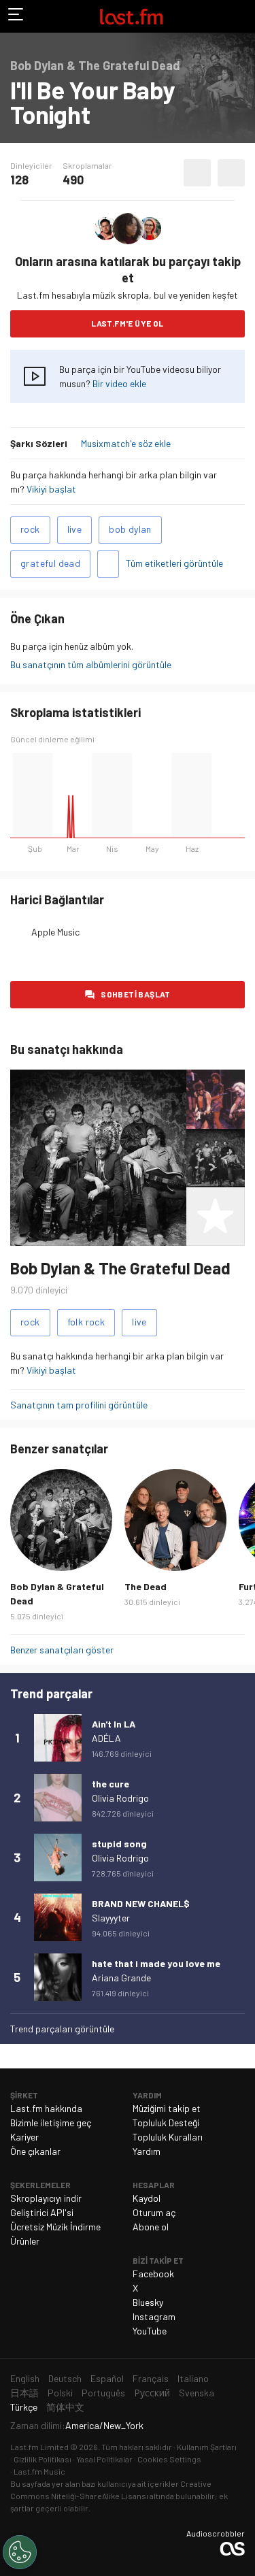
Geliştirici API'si (42, 2212)
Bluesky (148, 2302)
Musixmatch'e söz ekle (126, 443)
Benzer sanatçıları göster (62, 1650)
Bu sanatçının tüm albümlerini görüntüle (91, 664)
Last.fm (131, 16)
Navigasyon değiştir (16, 16)
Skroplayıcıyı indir (46, 2198)
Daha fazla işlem (231, 173)
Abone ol (151, 2227)
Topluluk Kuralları (168, 2137)
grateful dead (50, 563)
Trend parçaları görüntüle (62, 2029)
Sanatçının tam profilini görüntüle (79, 1405)
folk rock (86, 1322)
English (25, 2378)
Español (107, 2378)
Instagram (154, 2316)
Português (103, 2393)
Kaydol (147, 2198)
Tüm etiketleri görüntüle (174, 563)
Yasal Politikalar (104, 2459)
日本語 (24, 2393)
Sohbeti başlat (136, 994)
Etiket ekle (108, 564)
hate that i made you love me (156, 1963)
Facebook (153, 2274)
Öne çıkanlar (35, 2151)
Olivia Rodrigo (120, 1798)
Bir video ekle (119, 383)
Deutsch (65, 2378)
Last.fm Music (39, 2471)
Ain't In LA (114, 1724)
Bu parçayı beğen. (197, 173)
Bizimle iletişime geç (51, 2123)
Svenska (197, 2393)
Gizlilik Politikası (42, 2459)
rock (30, 529)
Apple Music (55, 932)
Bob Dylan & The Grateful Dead (120, 1268)
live (75, 529)
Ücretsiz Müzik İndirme (55, 2227)
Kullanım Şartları (207, 2447)
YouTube (150, 2331)
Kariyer (24, 2137)
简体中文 (65, 2407)
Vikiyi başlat (51, 489)
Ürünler (25, 2241)
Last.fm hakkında (46, 2108)
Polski (60, 2393)
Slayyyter (111, 1918)
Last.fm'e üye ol (127, 323)
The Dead (146, 1586)
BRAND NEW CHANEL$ (141, 1903)
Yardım (147, 2151)
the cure (111, 1784)
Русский (152, 2393)
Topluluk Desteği (166, 2123)
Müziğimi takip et (167, 2108)
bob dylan (130, 529)
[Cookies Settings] (20, 2552)
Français (151, 2378)
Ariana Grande (121, 1978)
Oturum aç (154, 2212)
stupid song (119, 1844)
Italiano (193, 2378)
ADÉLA (106, 1738)
